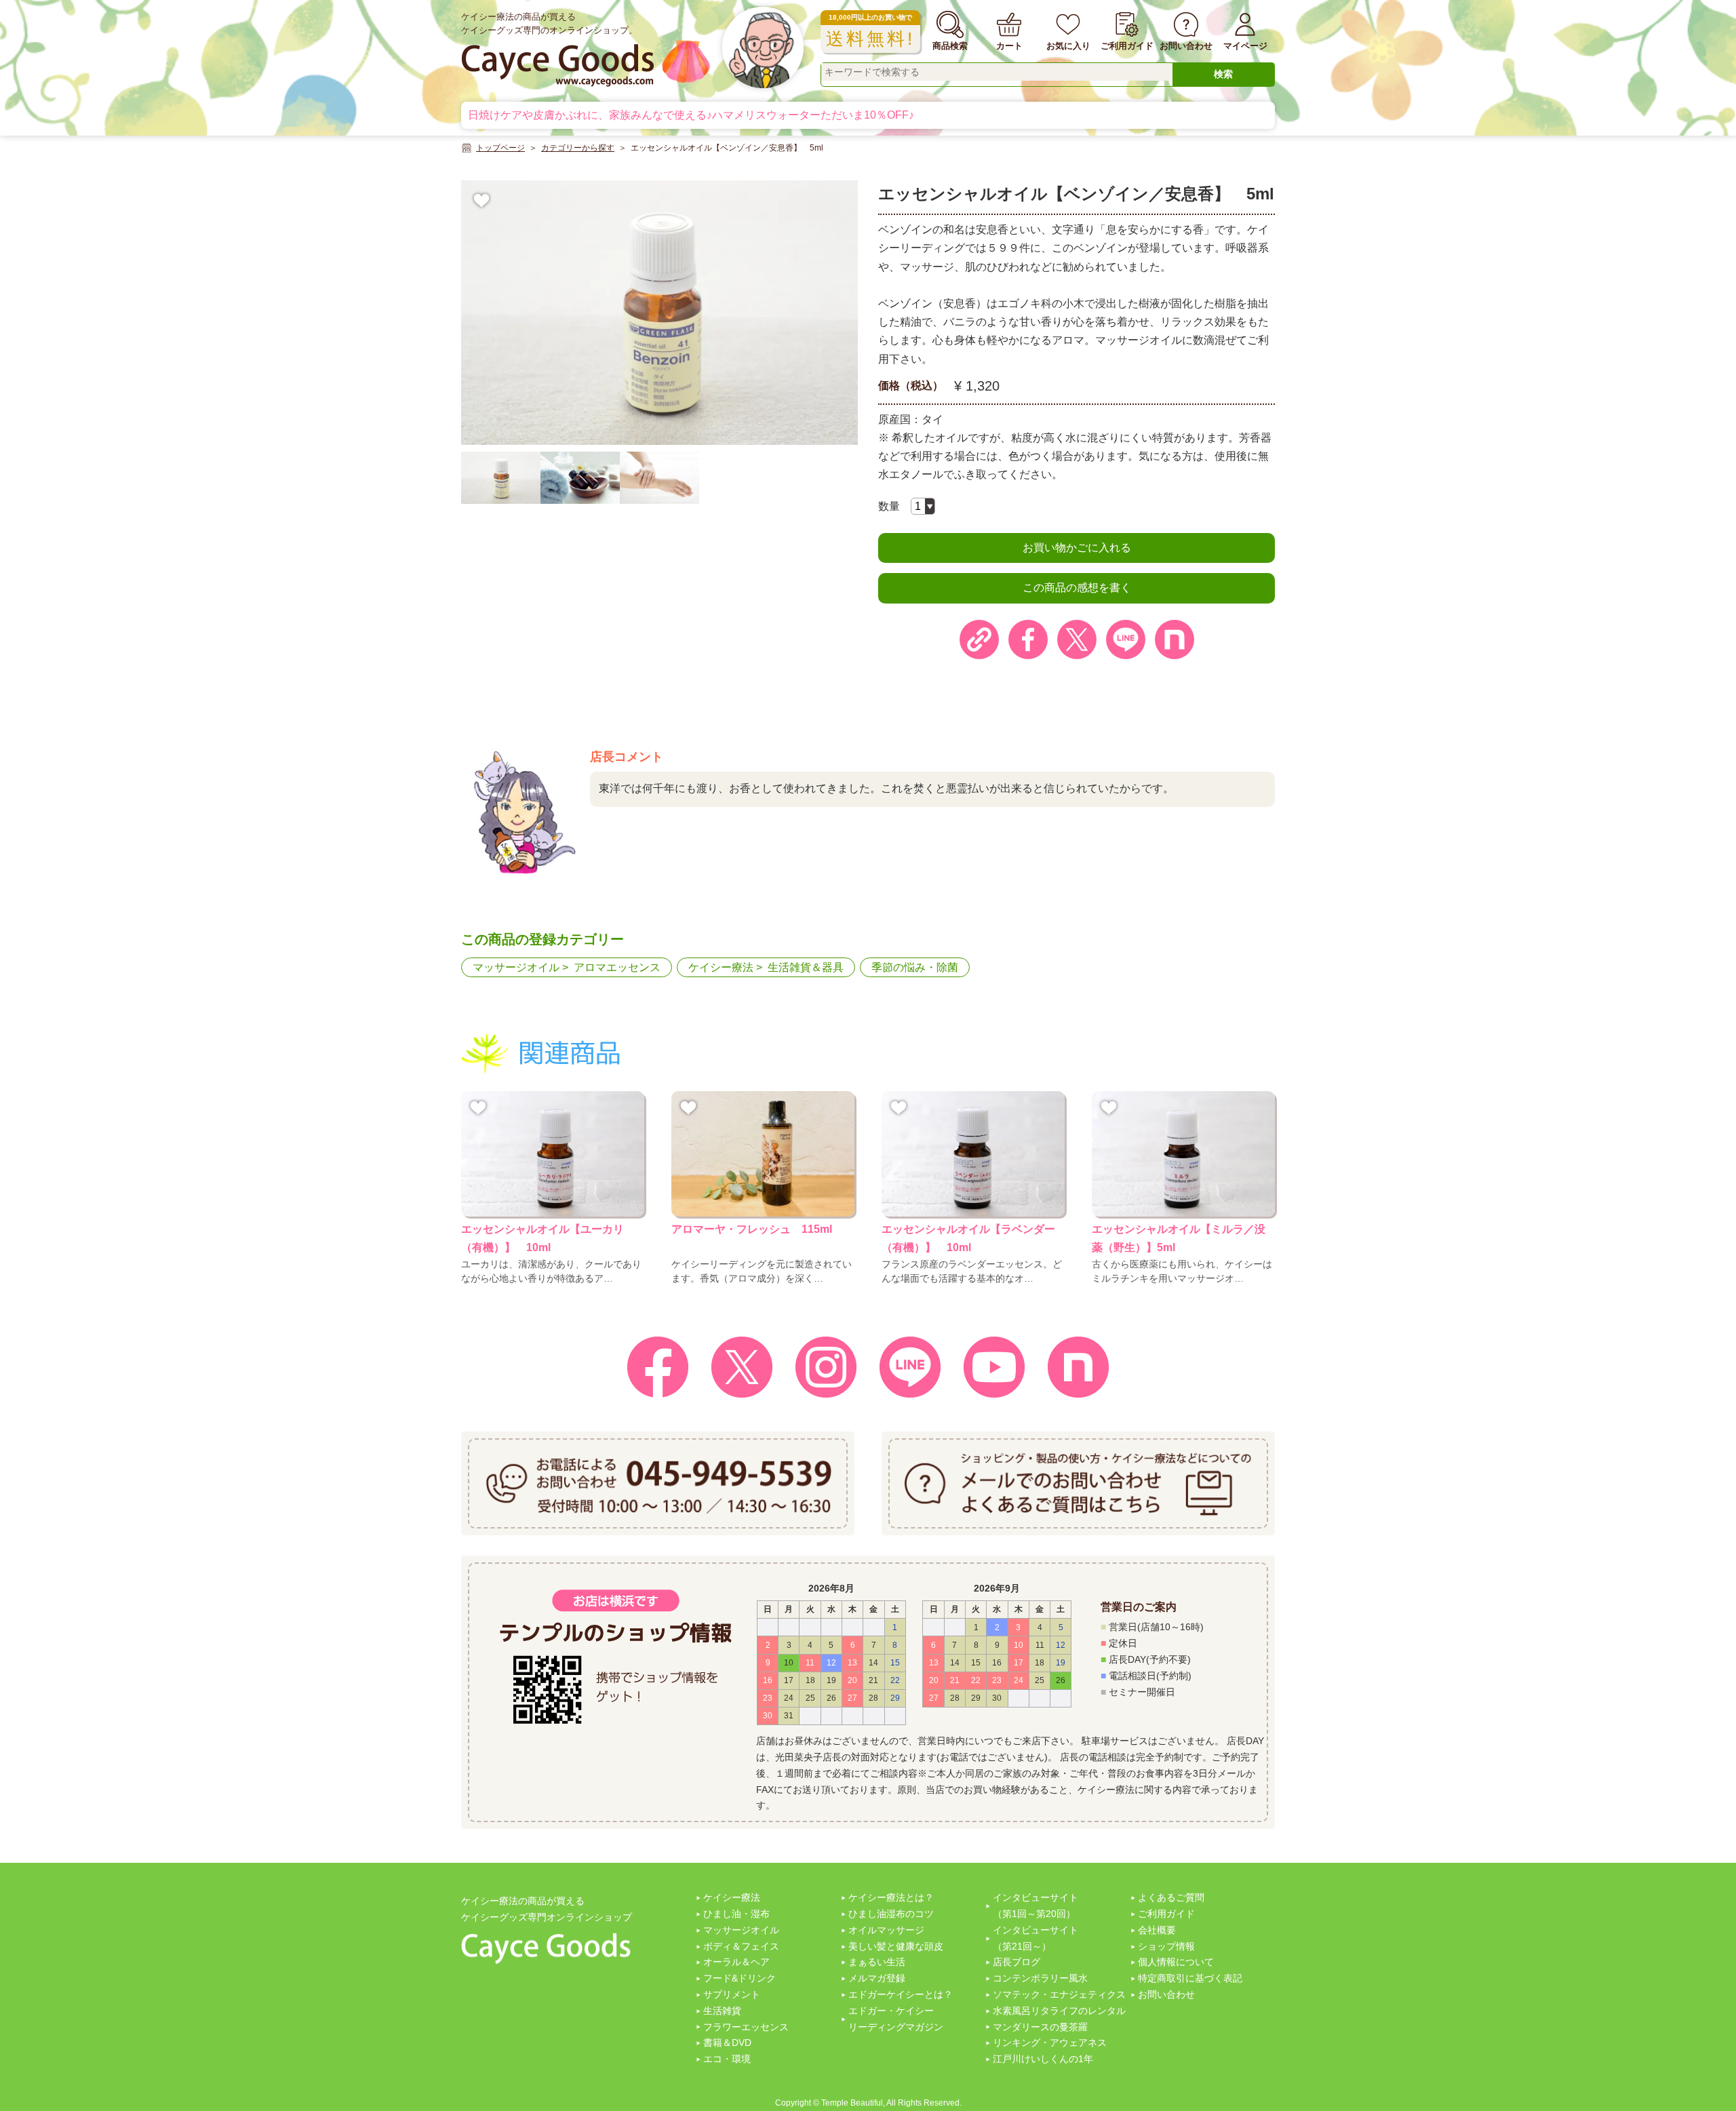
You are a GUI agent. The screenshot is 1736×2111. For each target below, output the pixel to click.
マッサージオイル (516, 967)
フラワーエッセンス (746, 2027)
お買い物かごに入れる (1077, 548)
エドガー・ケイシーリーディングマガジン (896, 2019)
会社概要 (1157, 1930)
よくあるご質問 (1171, 1897)
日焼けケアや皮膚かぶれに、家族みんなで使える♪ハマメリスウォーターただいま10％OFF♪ (691, 115)
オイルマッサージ (886, 1930)
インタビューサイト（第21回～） (1035, 1938)
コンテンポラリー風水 (1040, 1978)
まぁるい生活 (877, 1962)
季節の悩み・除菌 (915, 967)
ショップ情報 (1166, 1946)
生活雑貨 (722, 2011)
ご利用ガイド (1166, 1914)
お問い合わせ (1166, 1994)
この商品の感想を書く (1077, 588)
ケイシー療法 (721, 967)
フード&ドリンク (739, 1978)
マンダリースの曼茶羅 (1040, 2027)
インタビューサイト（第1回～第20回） (1035, 1906)
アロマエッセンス (617, 967)
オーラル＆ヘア (736, 1962)
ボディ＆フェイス (741, 1946)
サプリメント (732, 1994)
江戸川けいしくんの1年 (1043, 2059)
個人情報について (1176, 1962)
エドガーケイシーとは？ (901, 1994)
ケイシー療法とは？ (891, 1897)
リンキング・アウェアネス (1050, 2043)
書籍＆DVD (727, 2043)
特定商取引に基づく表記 (1190, 1978)
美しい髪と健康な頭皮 (896, 1946)
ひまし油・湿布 (736, 1914)
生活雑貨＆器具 (806, 967)
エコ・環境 (727, 2059)
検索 (1223, 74)
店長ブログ (1017, 1962)
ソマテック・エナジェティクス (1059, 1994)
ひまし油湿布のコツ (891, 1914)
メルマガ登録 (877, 1978)
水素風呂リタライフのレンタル (1059, 2011)
